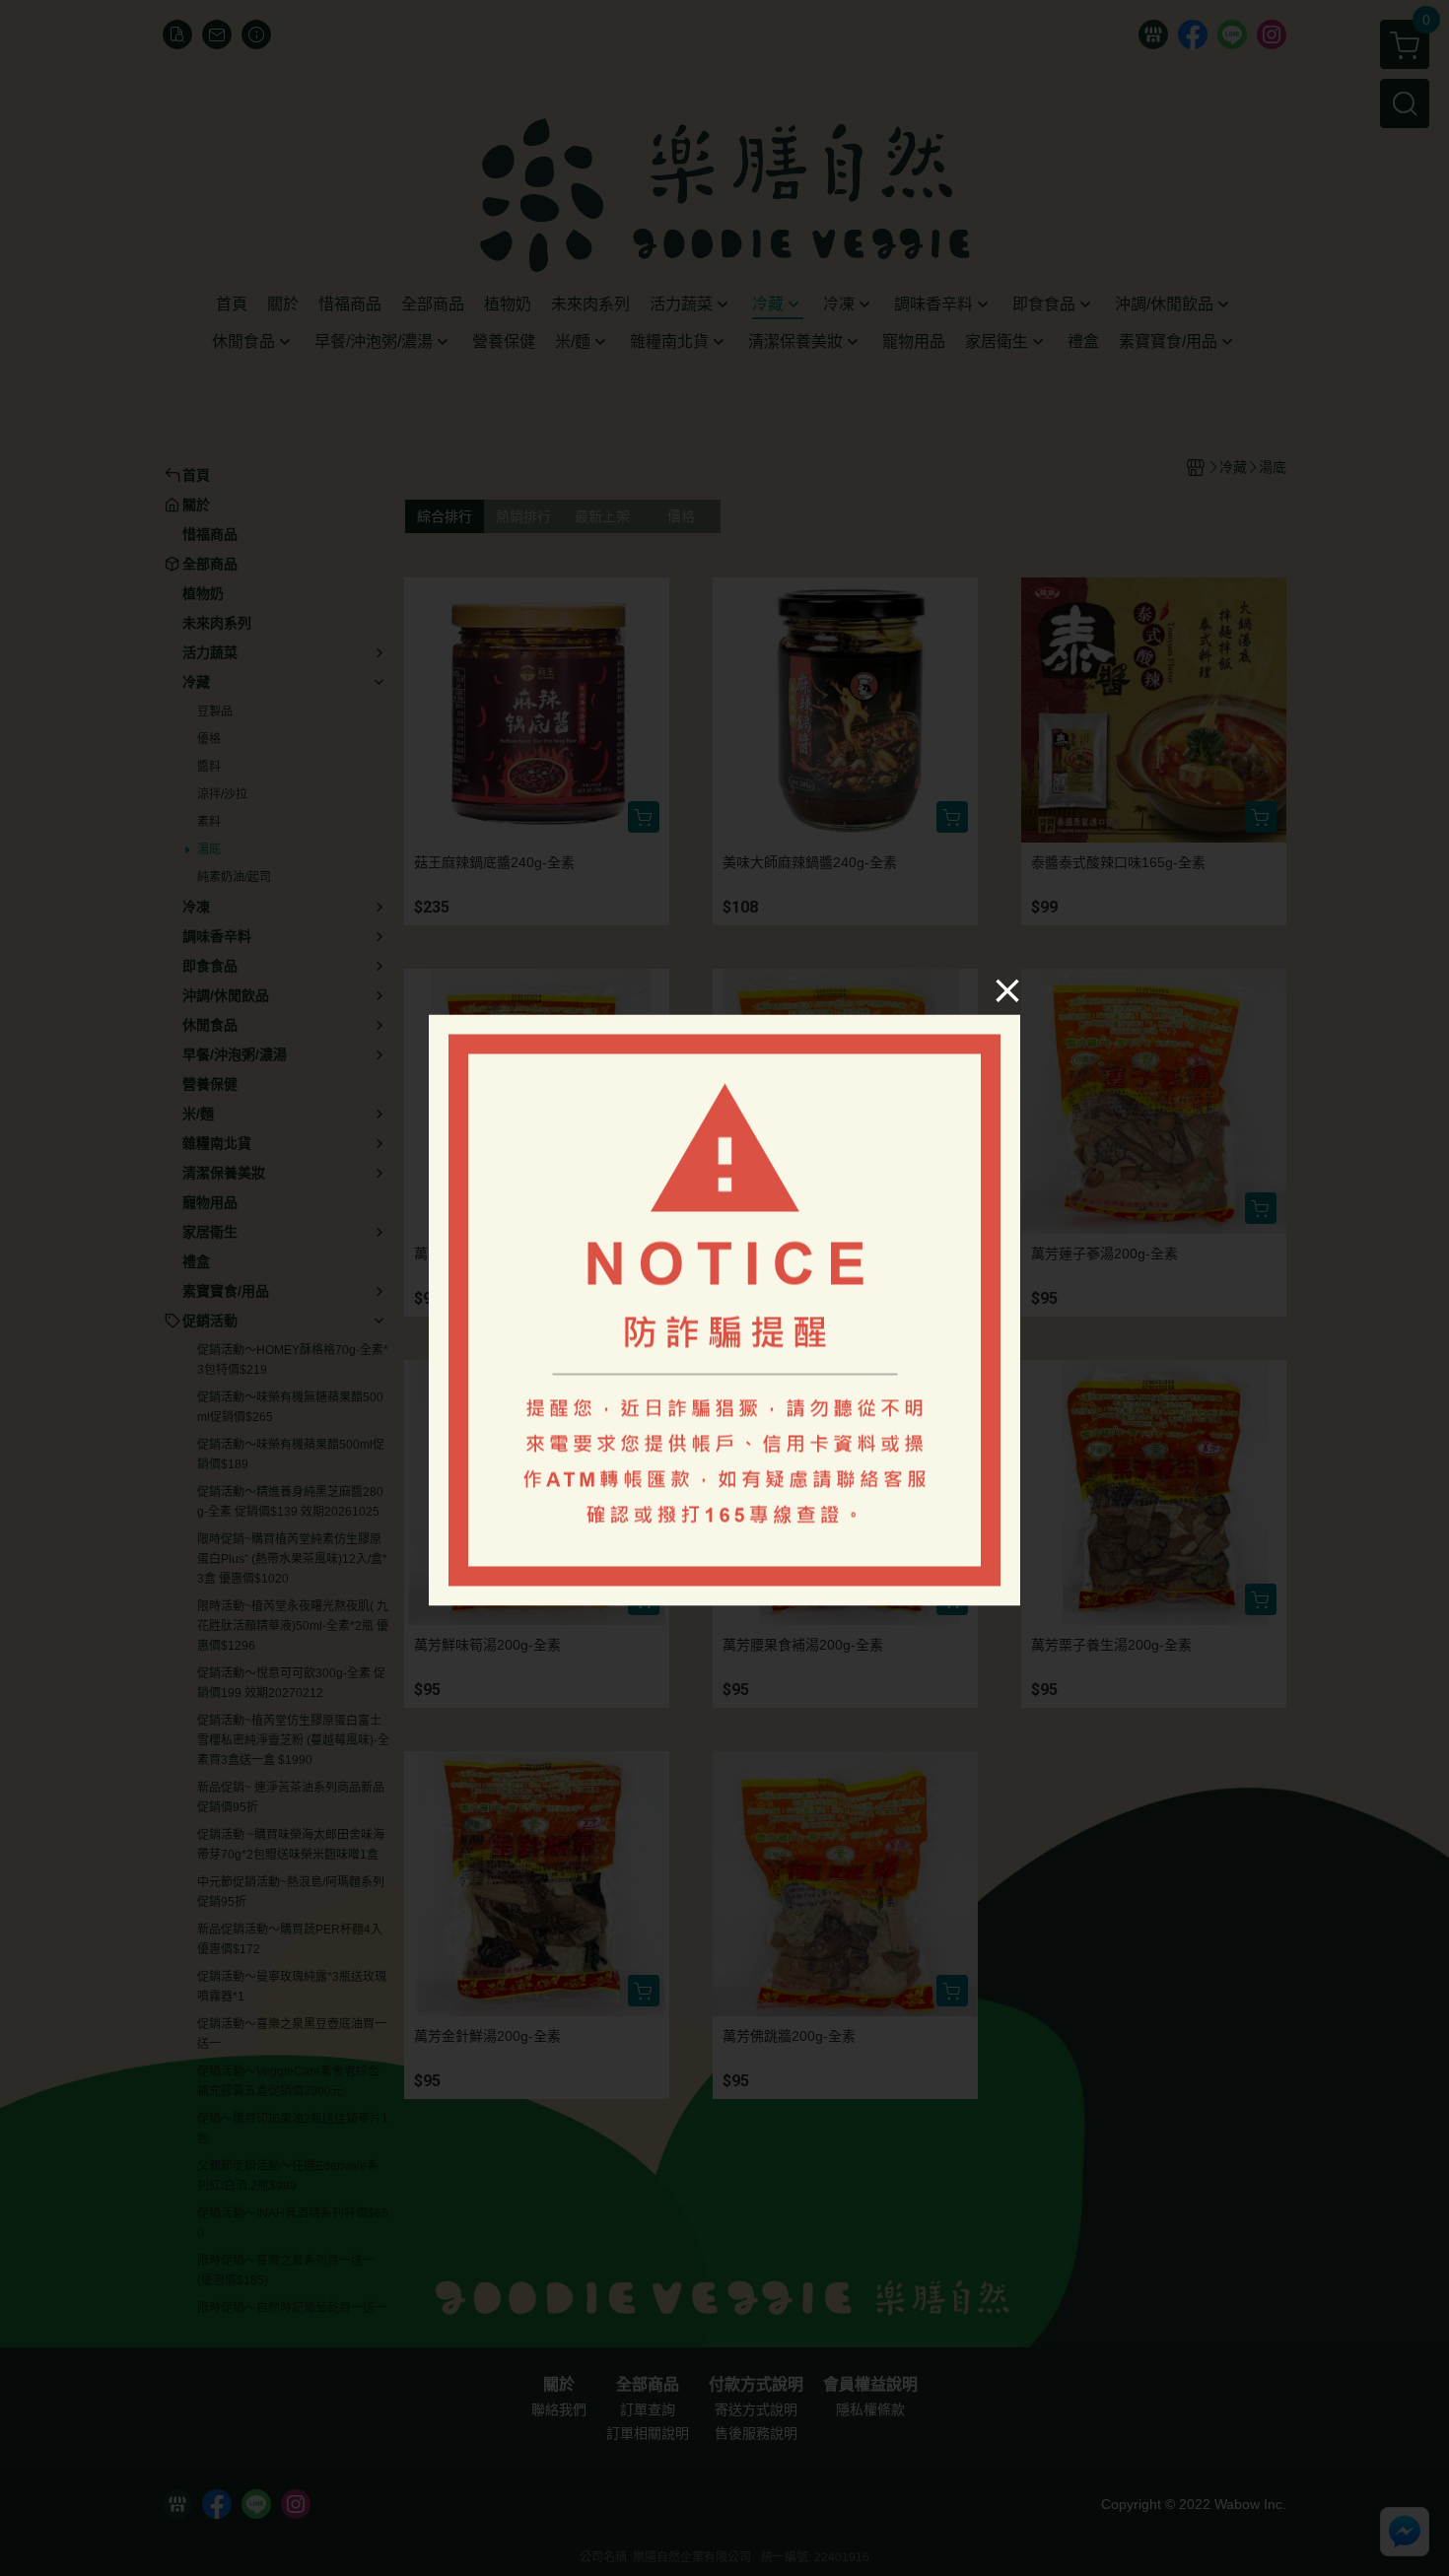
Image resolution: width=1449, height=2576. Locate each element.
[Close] (1007, 990)
